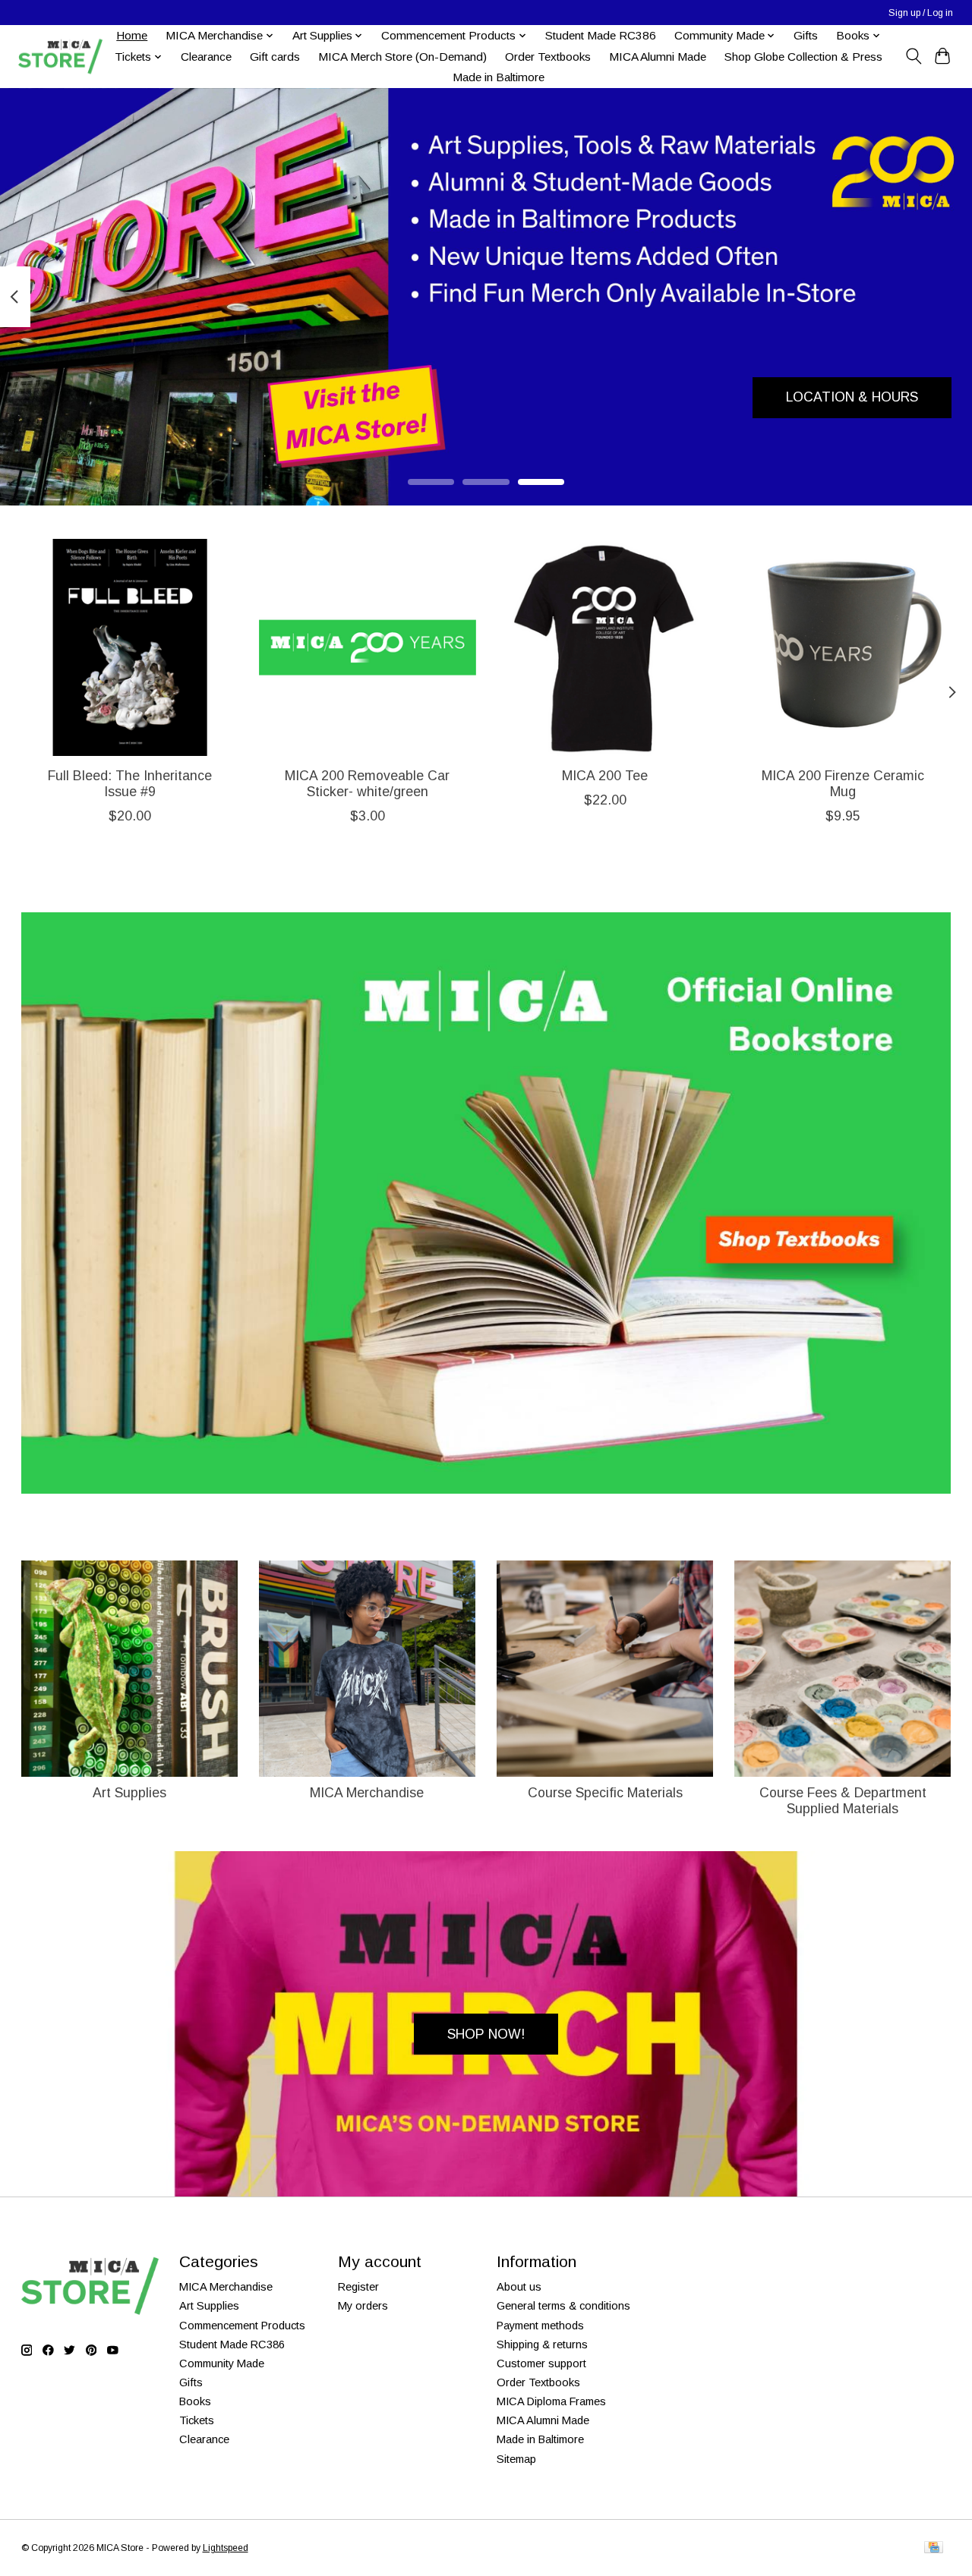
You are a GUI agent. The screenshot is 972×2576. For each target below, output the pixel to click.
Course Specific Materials (605, 1793)
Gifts (806, 35)
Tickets (197, 2420)
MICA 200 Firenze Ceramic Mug (843, 784)
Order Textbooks (548, 57)
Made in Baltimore (499, 77)
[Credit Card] (934, 2548)
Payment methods (540, 2326)
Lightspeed (226, 2548)
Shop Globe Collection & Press (803, 57)
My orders (363, 2306)
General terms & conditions (563, 2306)
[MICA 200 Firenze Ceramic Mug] (843, 647)
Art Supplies (129, 1793)
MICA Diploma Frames (551, 2401)
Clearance (206, 57)
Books (195, 2401)
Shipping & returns (542, 2345)
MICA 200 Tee (605, 776)
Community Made (222, 2363)
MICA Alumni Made (658, 57)
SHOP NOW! (486, 2034)
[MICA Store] (60, 57)
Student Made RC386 (601, 35)
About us (519, 2287)
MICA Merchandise (367, 1793)
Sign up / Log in (921, 13)
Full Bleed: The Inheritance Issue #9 (129, 784)
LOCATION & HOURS (852, 397)
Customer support (541, 2363)
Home (132, 35)
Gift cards (275, 57)
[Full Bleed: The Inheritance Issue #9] (130, 647)
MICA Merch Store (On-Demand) (402, 57)
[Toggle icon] (913, 56)
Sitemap (516, 2459)
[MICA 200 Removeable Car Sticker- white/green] (368, 647)
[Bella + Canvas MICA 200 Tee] (605, 647)
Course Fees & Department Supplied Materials (843, 1801)
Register (358, 2287)
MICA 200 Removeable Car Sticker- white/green (367, 784)
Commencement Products (242, 2326)
